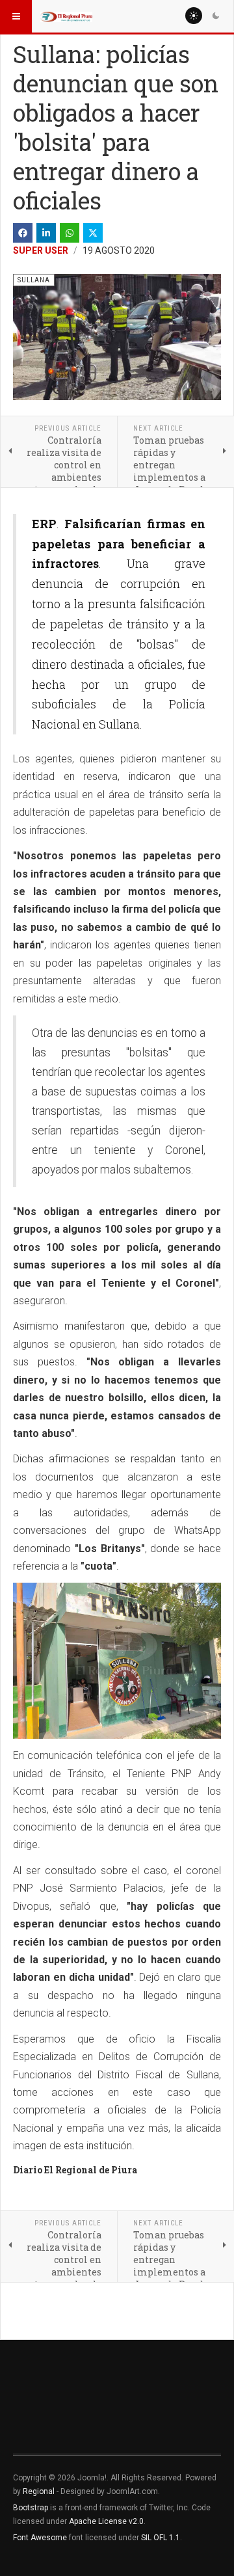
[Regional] (66, 16)
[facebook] (23, 233)
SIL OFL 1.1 (161, 2538)
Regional (39, 2491)
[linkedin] (46, 233)
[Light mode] (194, 16)
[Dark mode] (216, 16)
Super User (41, 250)
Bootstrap (31, 2508)
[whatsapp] (70, 233)
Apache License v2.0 (106, 2521)
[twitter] (93, 233)
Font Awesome (40, 2538)
